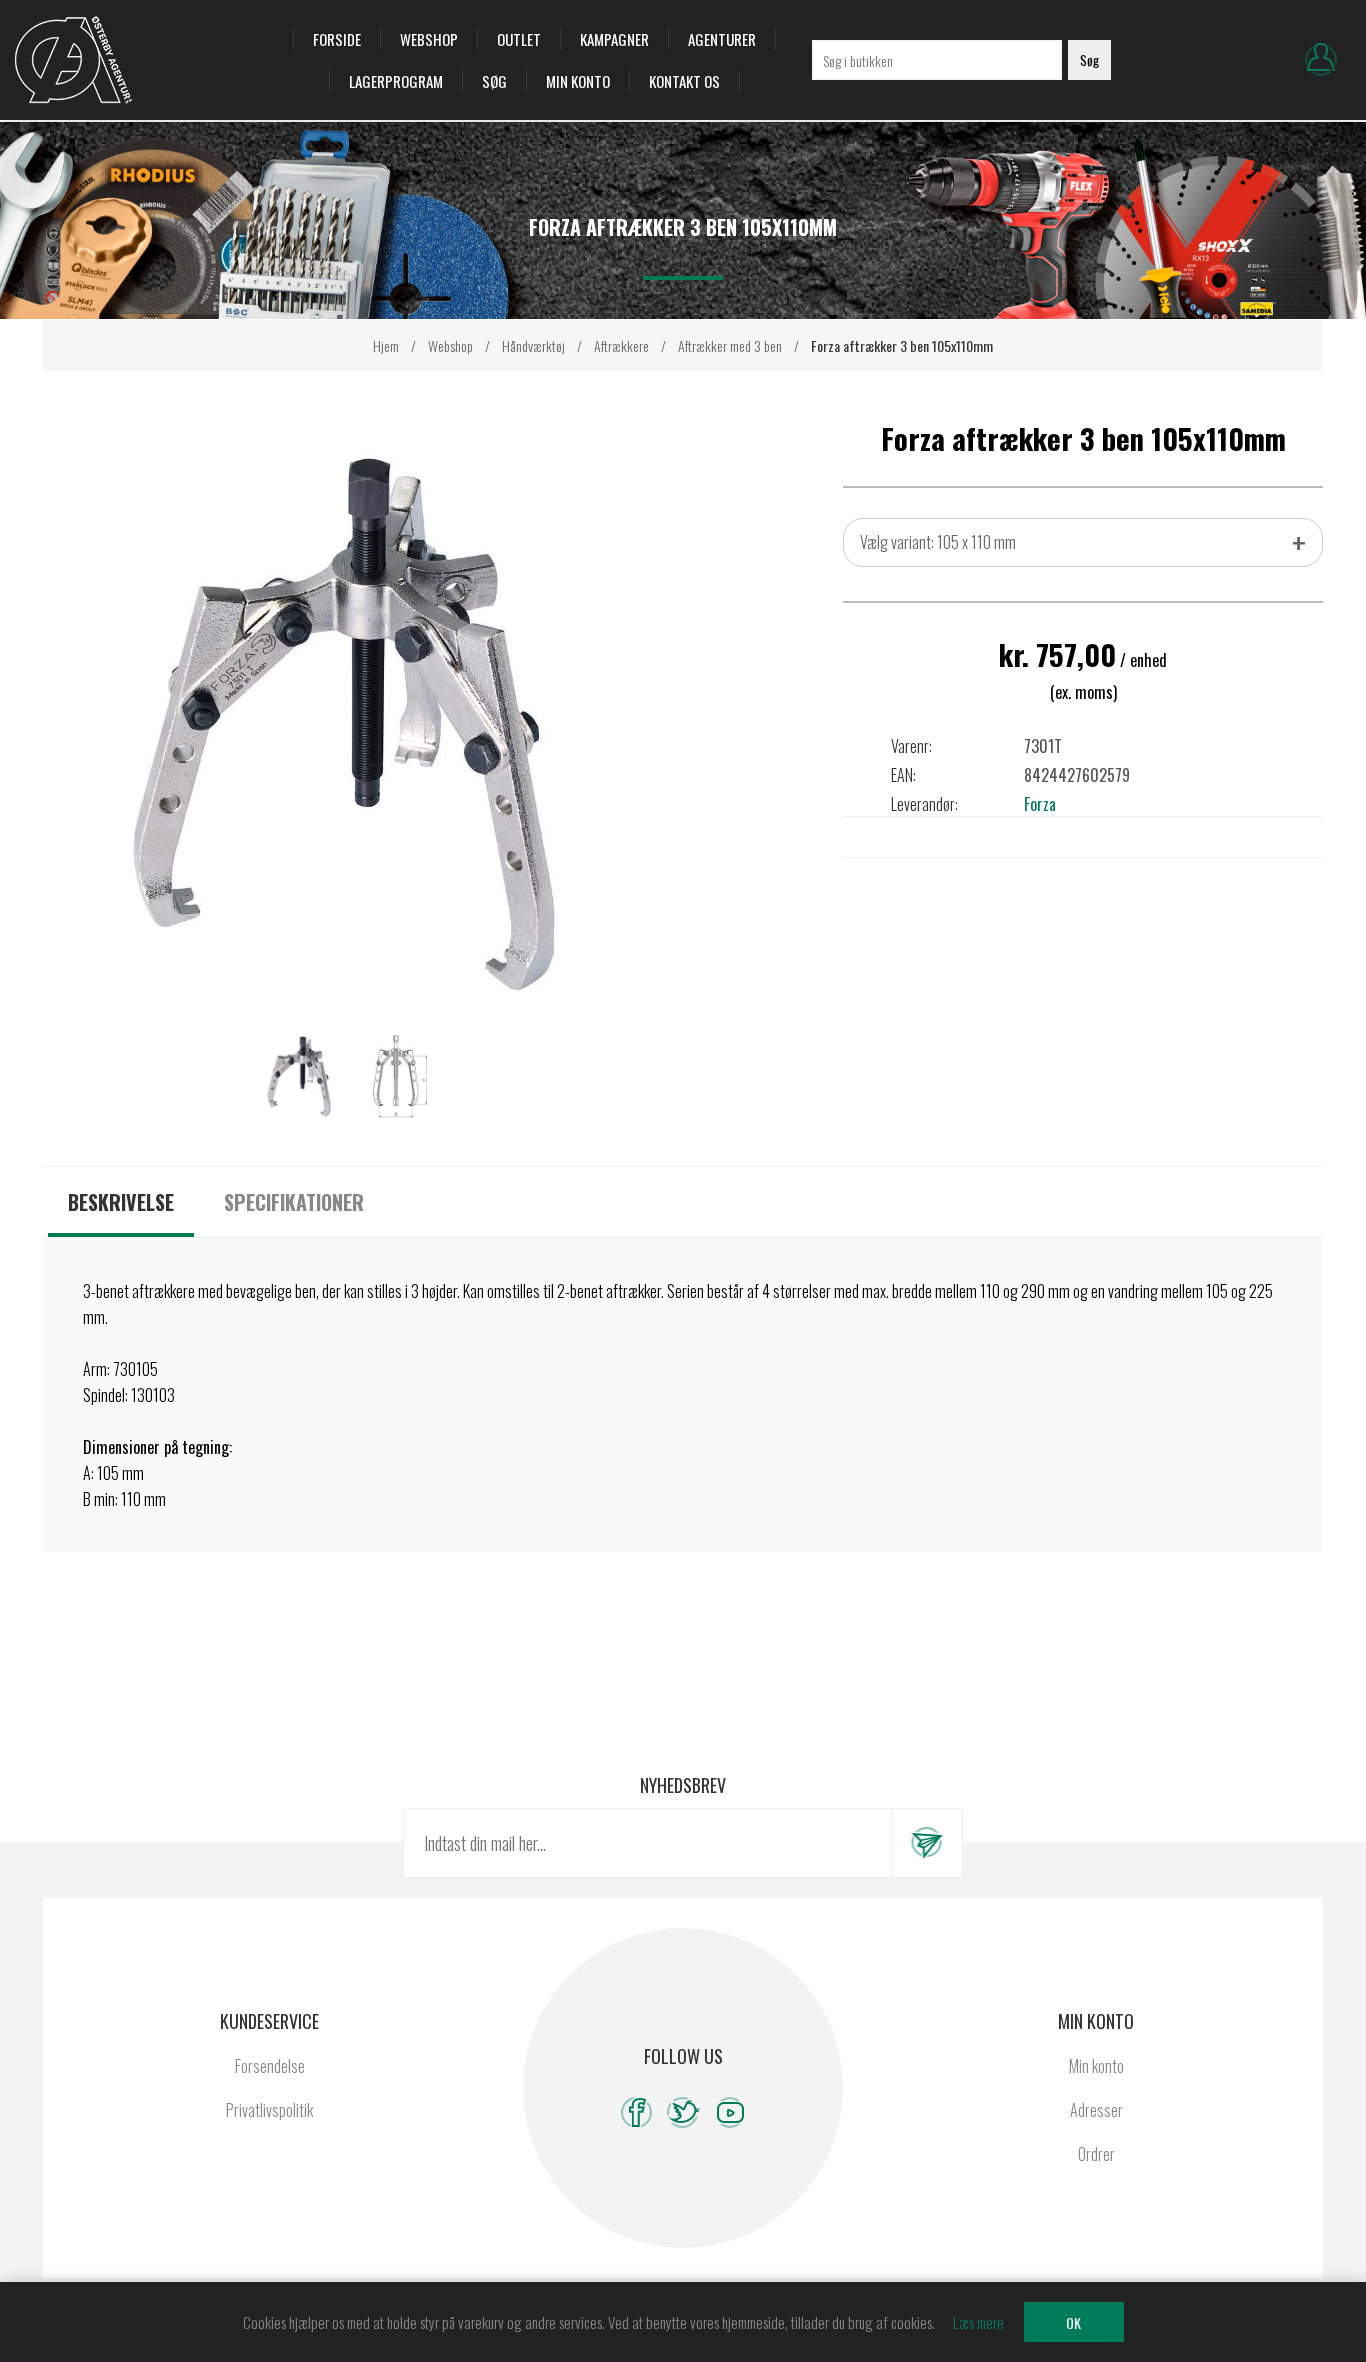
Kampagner (614, 39)
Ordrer (1096, 2154)
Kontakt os (684, 81)
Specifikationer (294, 1202)
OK (1073, 2322)
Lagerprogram (396, 81)
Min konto (578, 81)
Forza (1040, 804)
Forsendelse (270, 2066)
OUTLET (519, 39)
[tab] (121, 1202)
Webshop (429, 39)
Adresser (1096, 2110)
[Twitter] (683, 2112)
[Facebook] (636, 2112)
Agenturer (722, 39)
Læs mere (978, 2322)
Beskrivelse (121, 1202)
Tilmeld (927, 1843)
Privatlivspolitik (269, 2110)
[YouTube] (730, 2112)
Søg (494, 81)
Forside (337, 39)
